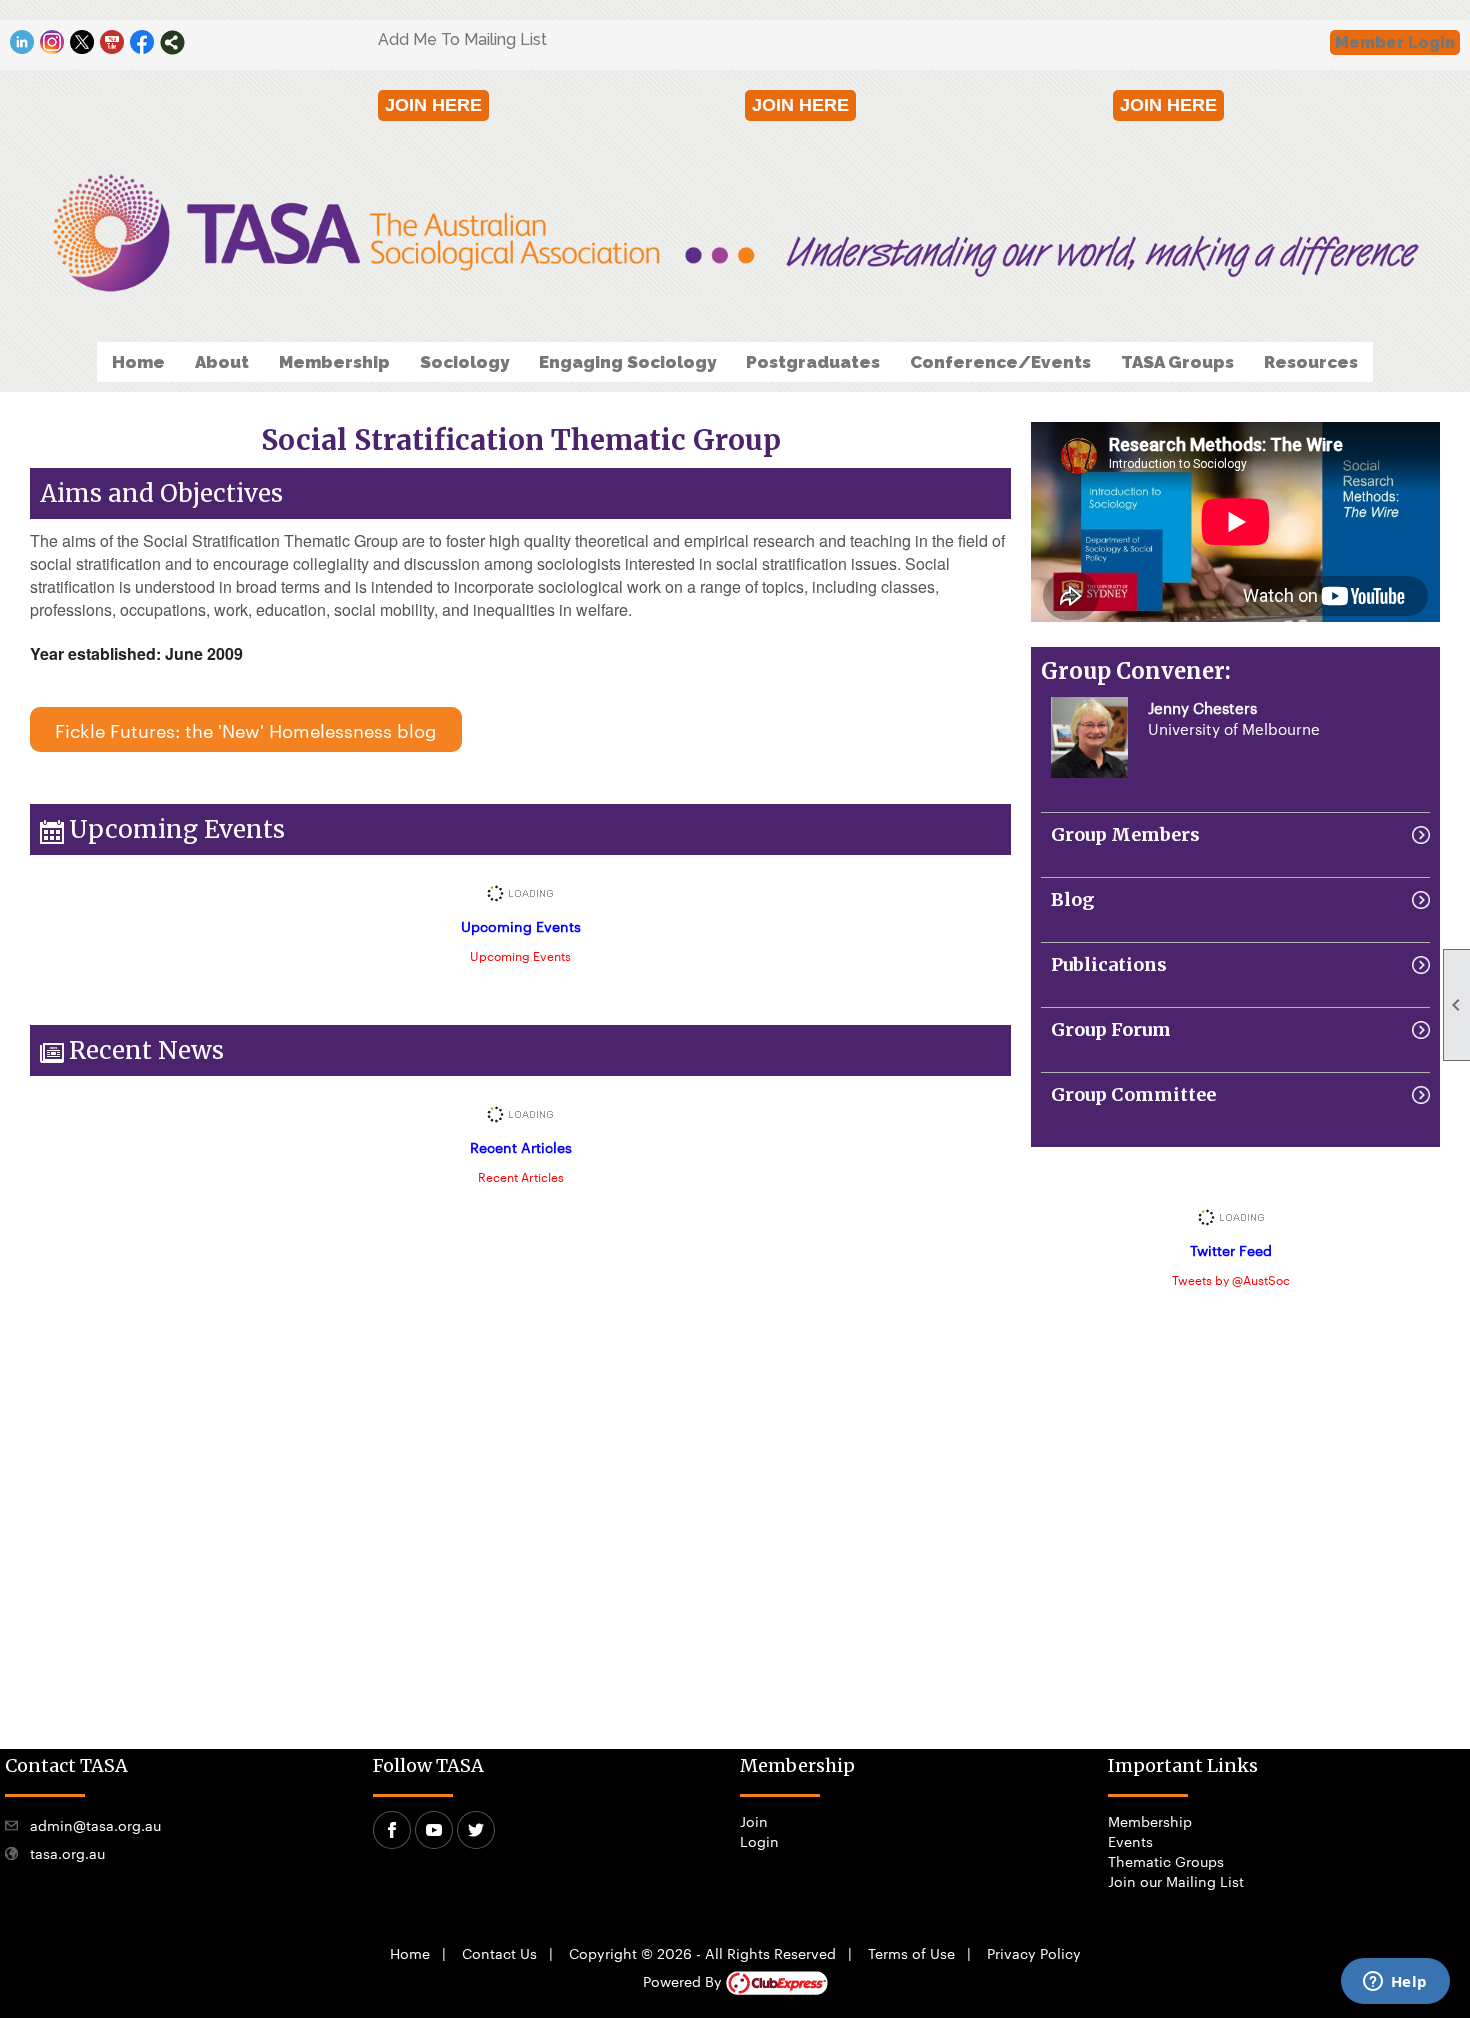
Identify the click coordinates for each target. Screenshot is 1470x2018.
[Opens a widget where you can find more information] (1395, 1983)
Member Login (1395, 42)
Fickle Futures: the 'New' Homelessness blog (246, 729)
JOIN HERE (433, 105)
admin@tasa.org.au (95, 1825)
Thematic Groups (1166, 1861)
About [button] (222, 362)
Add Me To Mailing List (462, 39)
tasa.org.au (67, 1853)
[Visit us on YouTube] (112, 42)
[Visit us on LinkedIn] (22, 42)
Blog (1072, 899)
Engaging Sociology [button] (627, 362)
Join (754, 1821)
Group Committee (1133, 1094)
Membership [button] (334, 362)
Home (138, 362)
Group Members (1125, 834)
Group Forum (1111, 1029)
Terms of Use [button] (911, 1953)
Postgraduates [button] (813, 362)
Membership (1150, 1821)
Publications (1109, 964)
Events (1130, 1841)
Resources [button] (1311, 362)
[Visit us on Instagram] (52, 42)
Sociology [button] (464, 362)
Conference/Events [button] (1000, 362)
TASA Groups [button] (1177, 362)
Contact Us (499, 1953)
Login (759, 1841)
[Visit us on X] (82, 42)
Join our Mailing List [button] (1176, 1881)
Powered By (684, 1981)
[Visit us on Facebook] (142, 42)
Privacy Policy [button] (1034, 1953)
